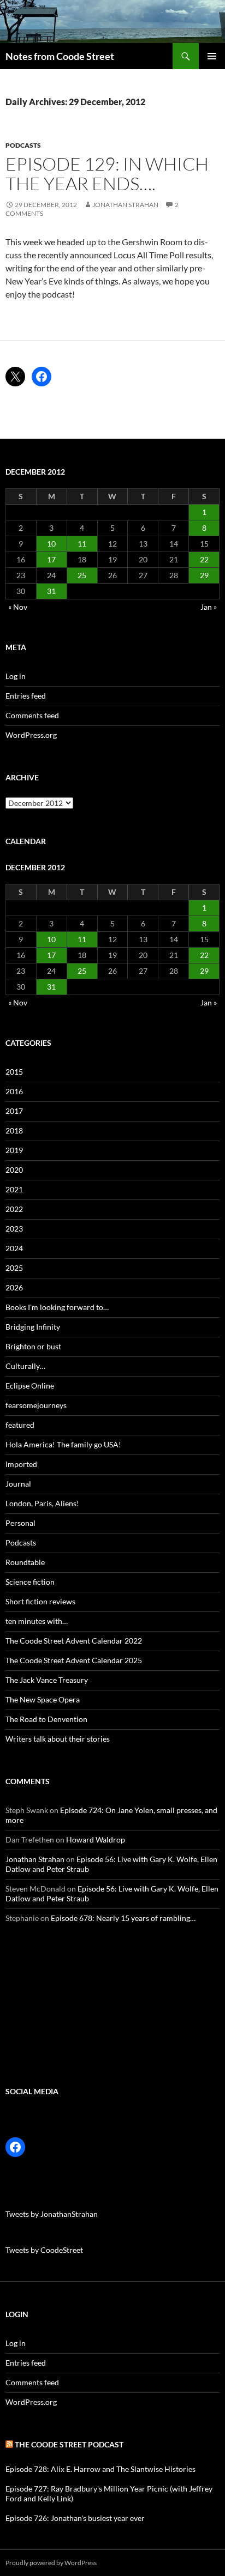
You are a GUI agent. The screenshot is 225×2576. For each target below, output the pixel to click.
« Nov (18, 607)
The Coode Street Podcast (69, 2444)
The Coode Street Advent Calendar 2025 (74, 1660)
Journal (18, 1484)
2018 (14, 1131)
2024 (14, 1248)
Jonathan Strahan (125, 205)
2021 (14, 1189)
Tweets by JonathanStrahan (52, 2214)
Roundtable (25, 1562)
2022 (14, 1209)
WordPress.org (31, 735)
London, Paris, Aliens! (42, 1503)
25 (82, 575)
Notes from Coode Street (60, 56)
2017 (14, 1111)
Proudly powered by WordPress (51, 2563)
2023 (14, 1229)
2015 (14, 1072)
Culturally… (25, 1366)
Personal (20, 1523)
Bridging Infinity (33, 1327)
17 (51, 559)
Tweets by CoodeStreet (44, 2250)
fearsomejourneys (36, 1405)
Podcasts (23, 145)
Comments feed (32, 715)
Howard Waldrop (96, 1839)
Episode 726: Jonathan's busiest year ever (75, 2518)
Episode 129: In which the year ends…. (107, 174)
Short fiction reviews (40, 1601)
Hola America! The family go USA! (63, 1444)
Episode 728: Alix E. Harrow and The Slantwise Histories (100, 2469)
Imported (21, 1464)
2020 (14, 1170)
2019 (14, 1150)
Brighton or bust (33, 1346)
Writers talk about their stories (58, 1739)
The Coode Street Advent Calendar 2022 (74, 1641)
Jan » (209, 607)
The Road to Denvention (46, 1719)
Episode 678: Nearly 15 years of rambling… (123, 1918)
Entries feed (26, 696)
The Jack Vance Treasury (47, 1680)
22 (204, 559)
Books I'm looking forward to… (57, 1307)
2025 (14, 1268)
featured (20, 1425)
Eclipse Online (30, 1386)
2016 (14, 1091)
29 (204, 575)
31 (51, 591)
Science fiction (30, 1582)
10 (51, 544)
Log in (16, 676)
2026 (14, 1287)
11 (82, 544)
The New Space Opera (43, 1699)
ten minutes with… (37, 1621)
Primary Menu (212, 56)
